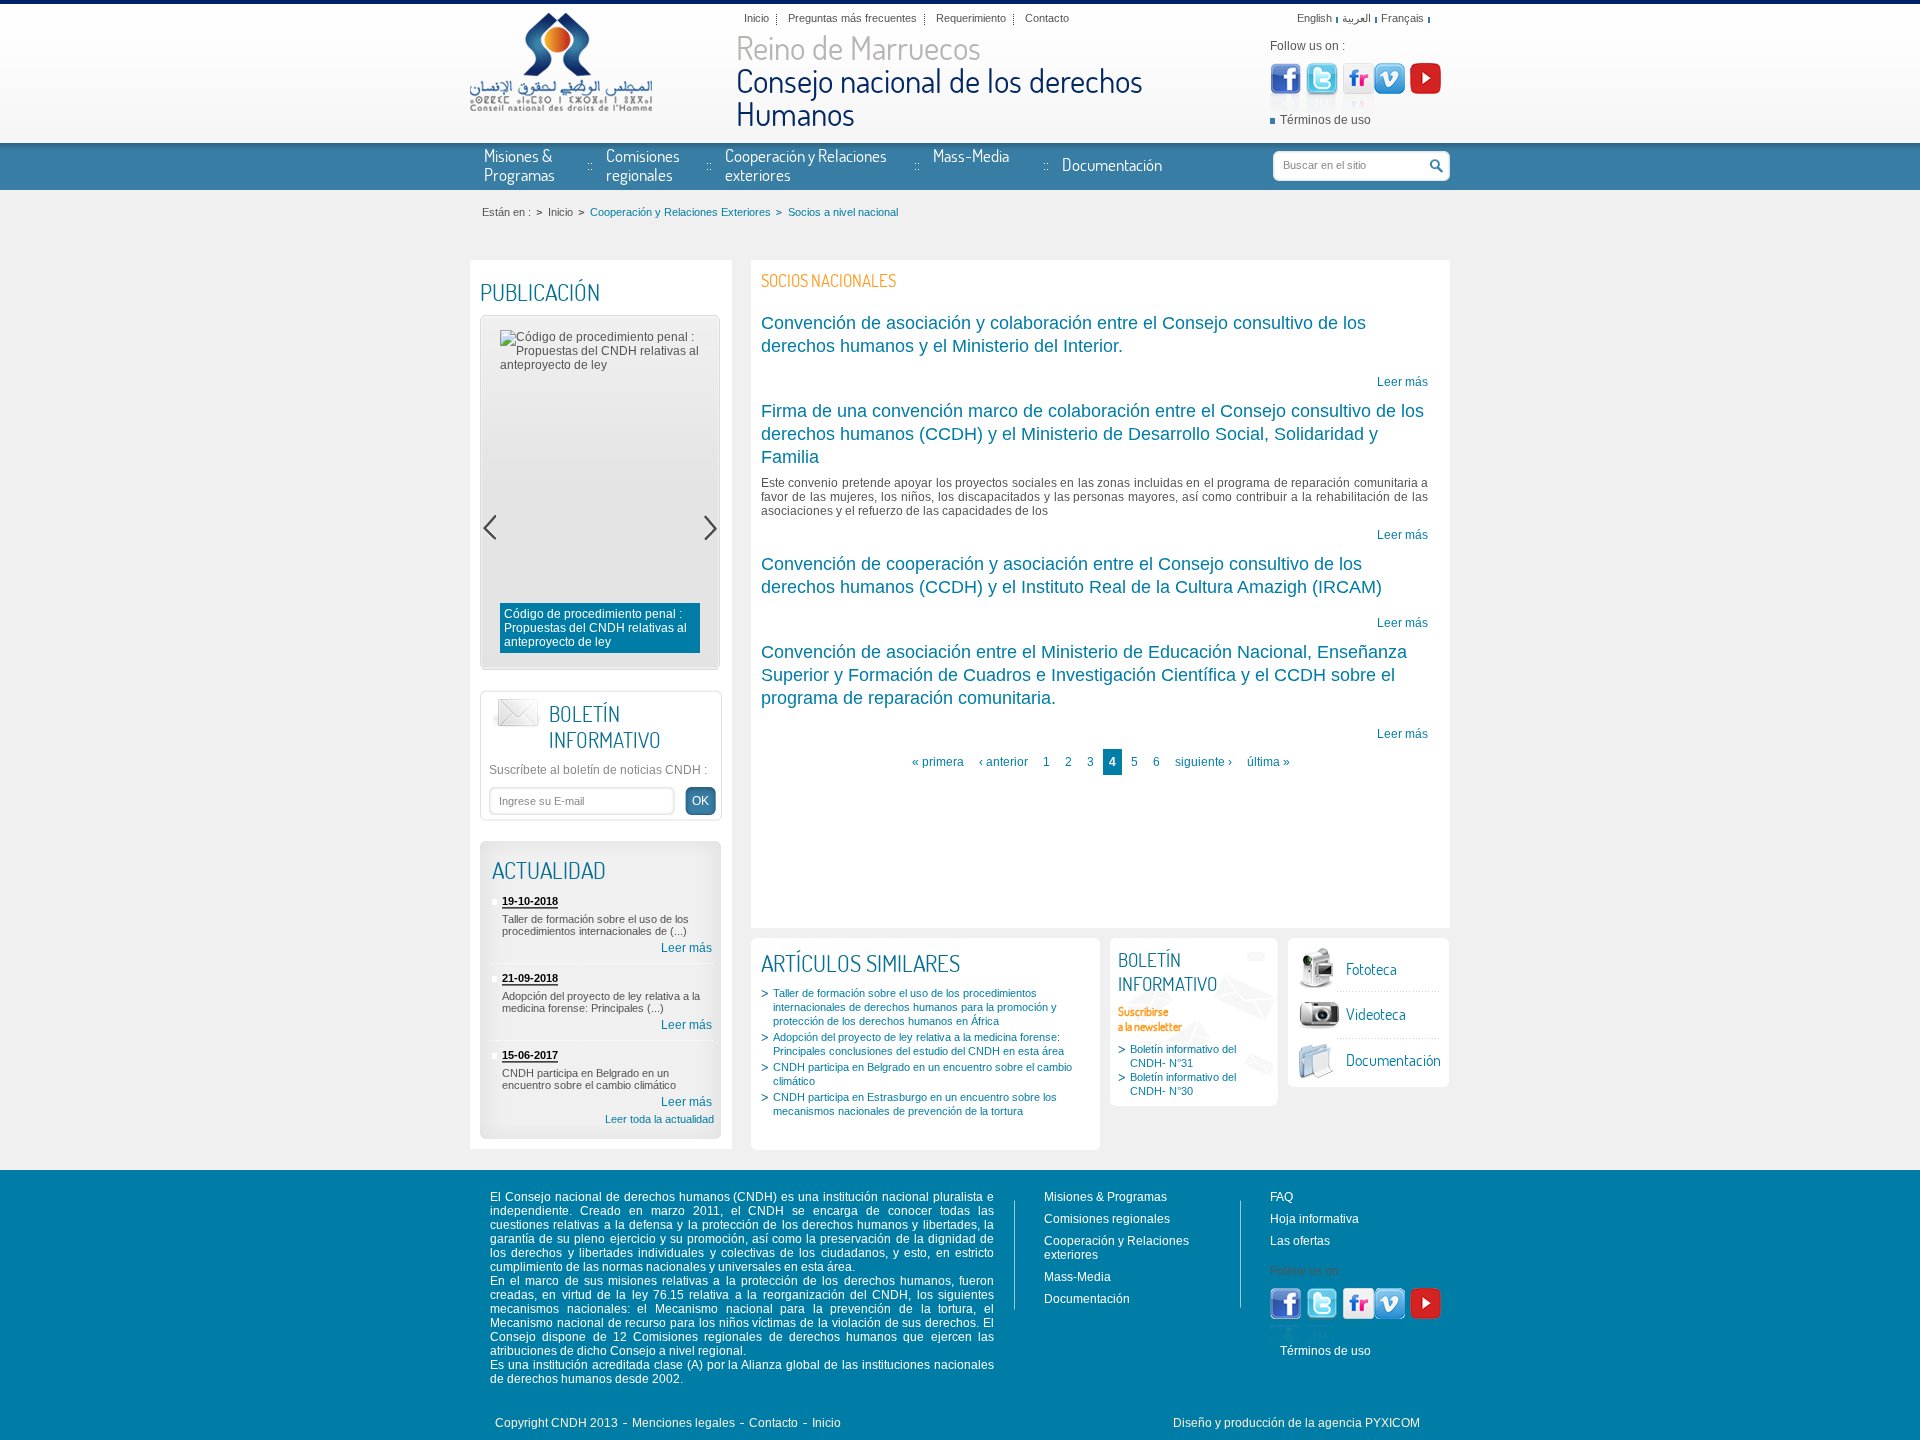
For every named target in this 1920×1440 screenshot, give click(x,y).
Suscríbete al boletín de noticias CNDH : (598, 770)
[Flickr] (1358, 90)
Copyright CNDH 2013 (556, 1423)
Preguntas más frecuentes (852, 18)
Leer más (686, 948)
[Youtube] (1425, 90)
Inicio (756, 18)
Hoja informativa (1314, 1219)
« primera (938, 762)
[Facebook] (1285, 90)
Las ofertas (1300, 1241)
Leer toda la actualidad (659, 1119)
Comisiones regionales (643, 164)
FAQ (1281, 1197)
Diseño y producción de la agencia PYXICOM (1296, 1423)
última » (1268, 762)
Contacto (1047, 18)
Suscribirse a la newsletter (1150, 1019)
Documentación (1112, 164)
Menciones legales (683, 1423)
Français (1402, 18)
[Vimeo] (1389, 90)
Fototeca (1371, 969)
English (1314, 18)
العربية (1356, 18)
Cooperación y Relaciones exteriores (806, 164)
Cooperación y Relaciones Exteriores (680, 212)
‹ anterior (1003, 762)
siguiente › (1203, 762)
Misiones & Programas (519, 164)
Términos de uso (1325, 120)
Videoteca (1376, 1014)
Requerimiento (971, 18)
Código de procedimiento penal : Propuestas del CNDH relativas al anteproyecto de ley (595, 628)
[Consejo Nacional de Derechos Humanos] (561, 107)
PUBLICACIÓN (540, 292)
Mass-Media (971, 155)
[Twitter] (1322, 91)
